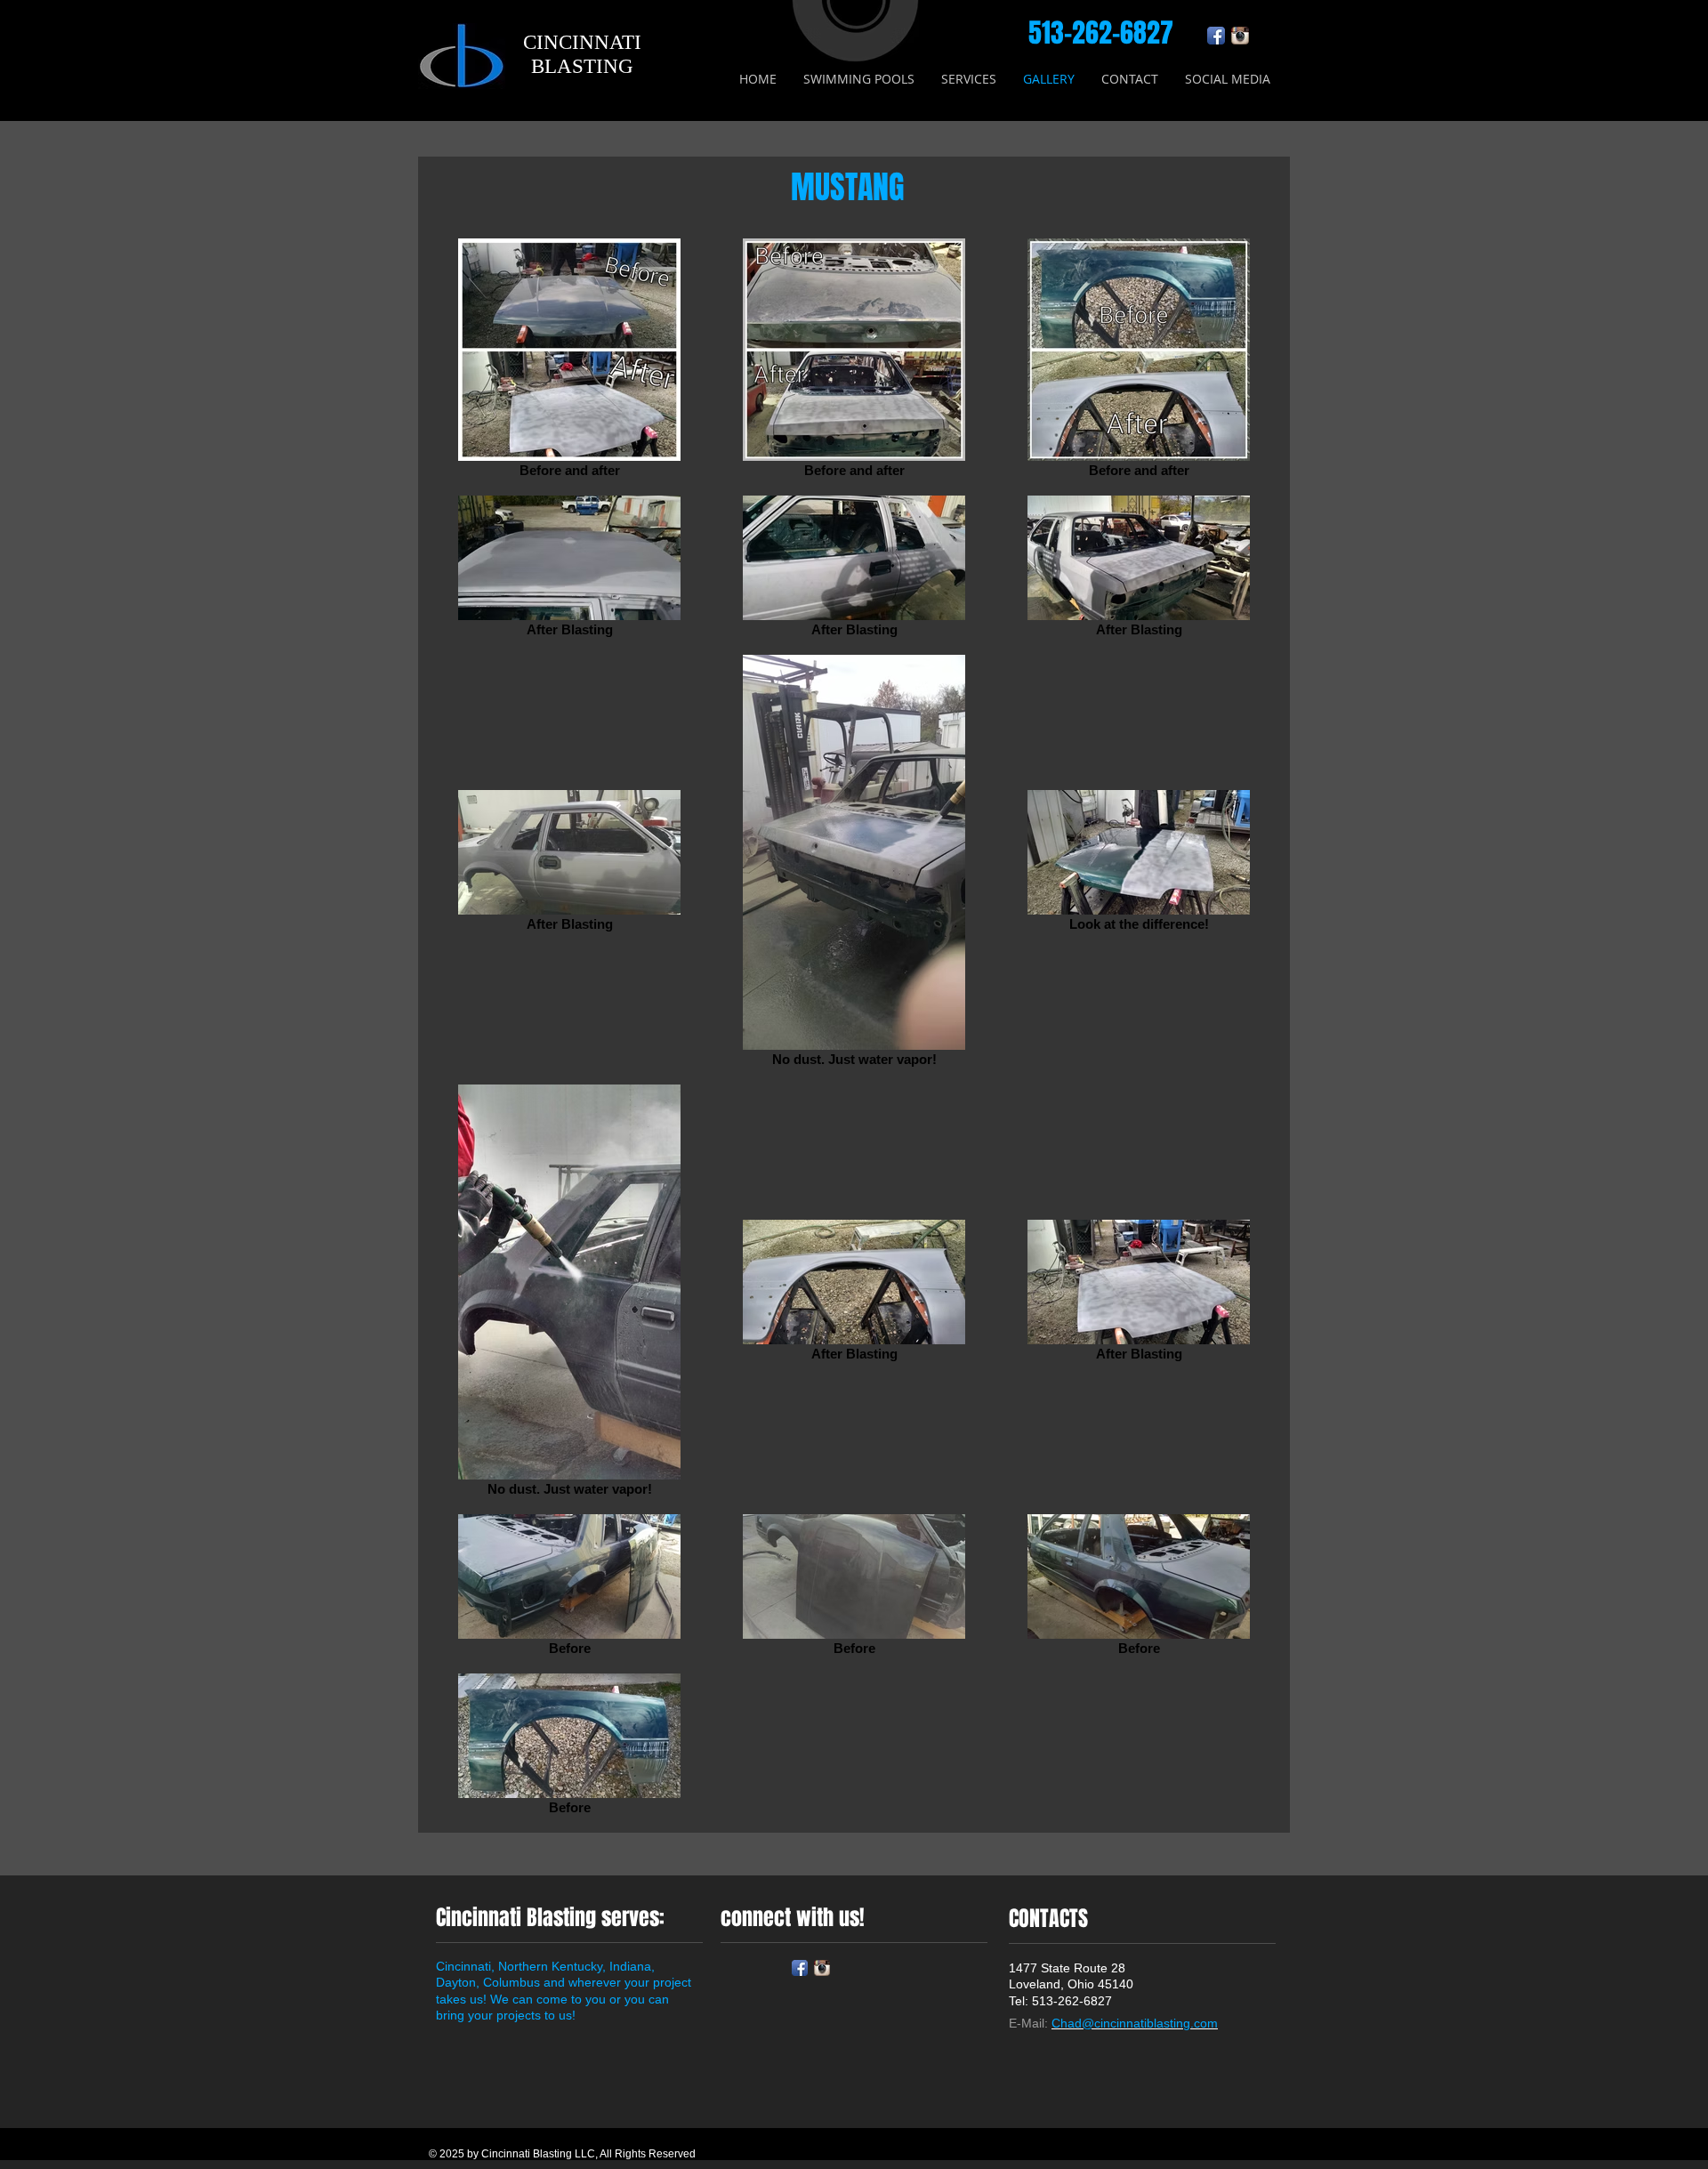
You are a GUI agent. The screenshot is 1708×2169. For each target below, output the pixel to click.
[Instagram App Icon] (1240, 36)
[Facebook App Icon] (1216, 36)
